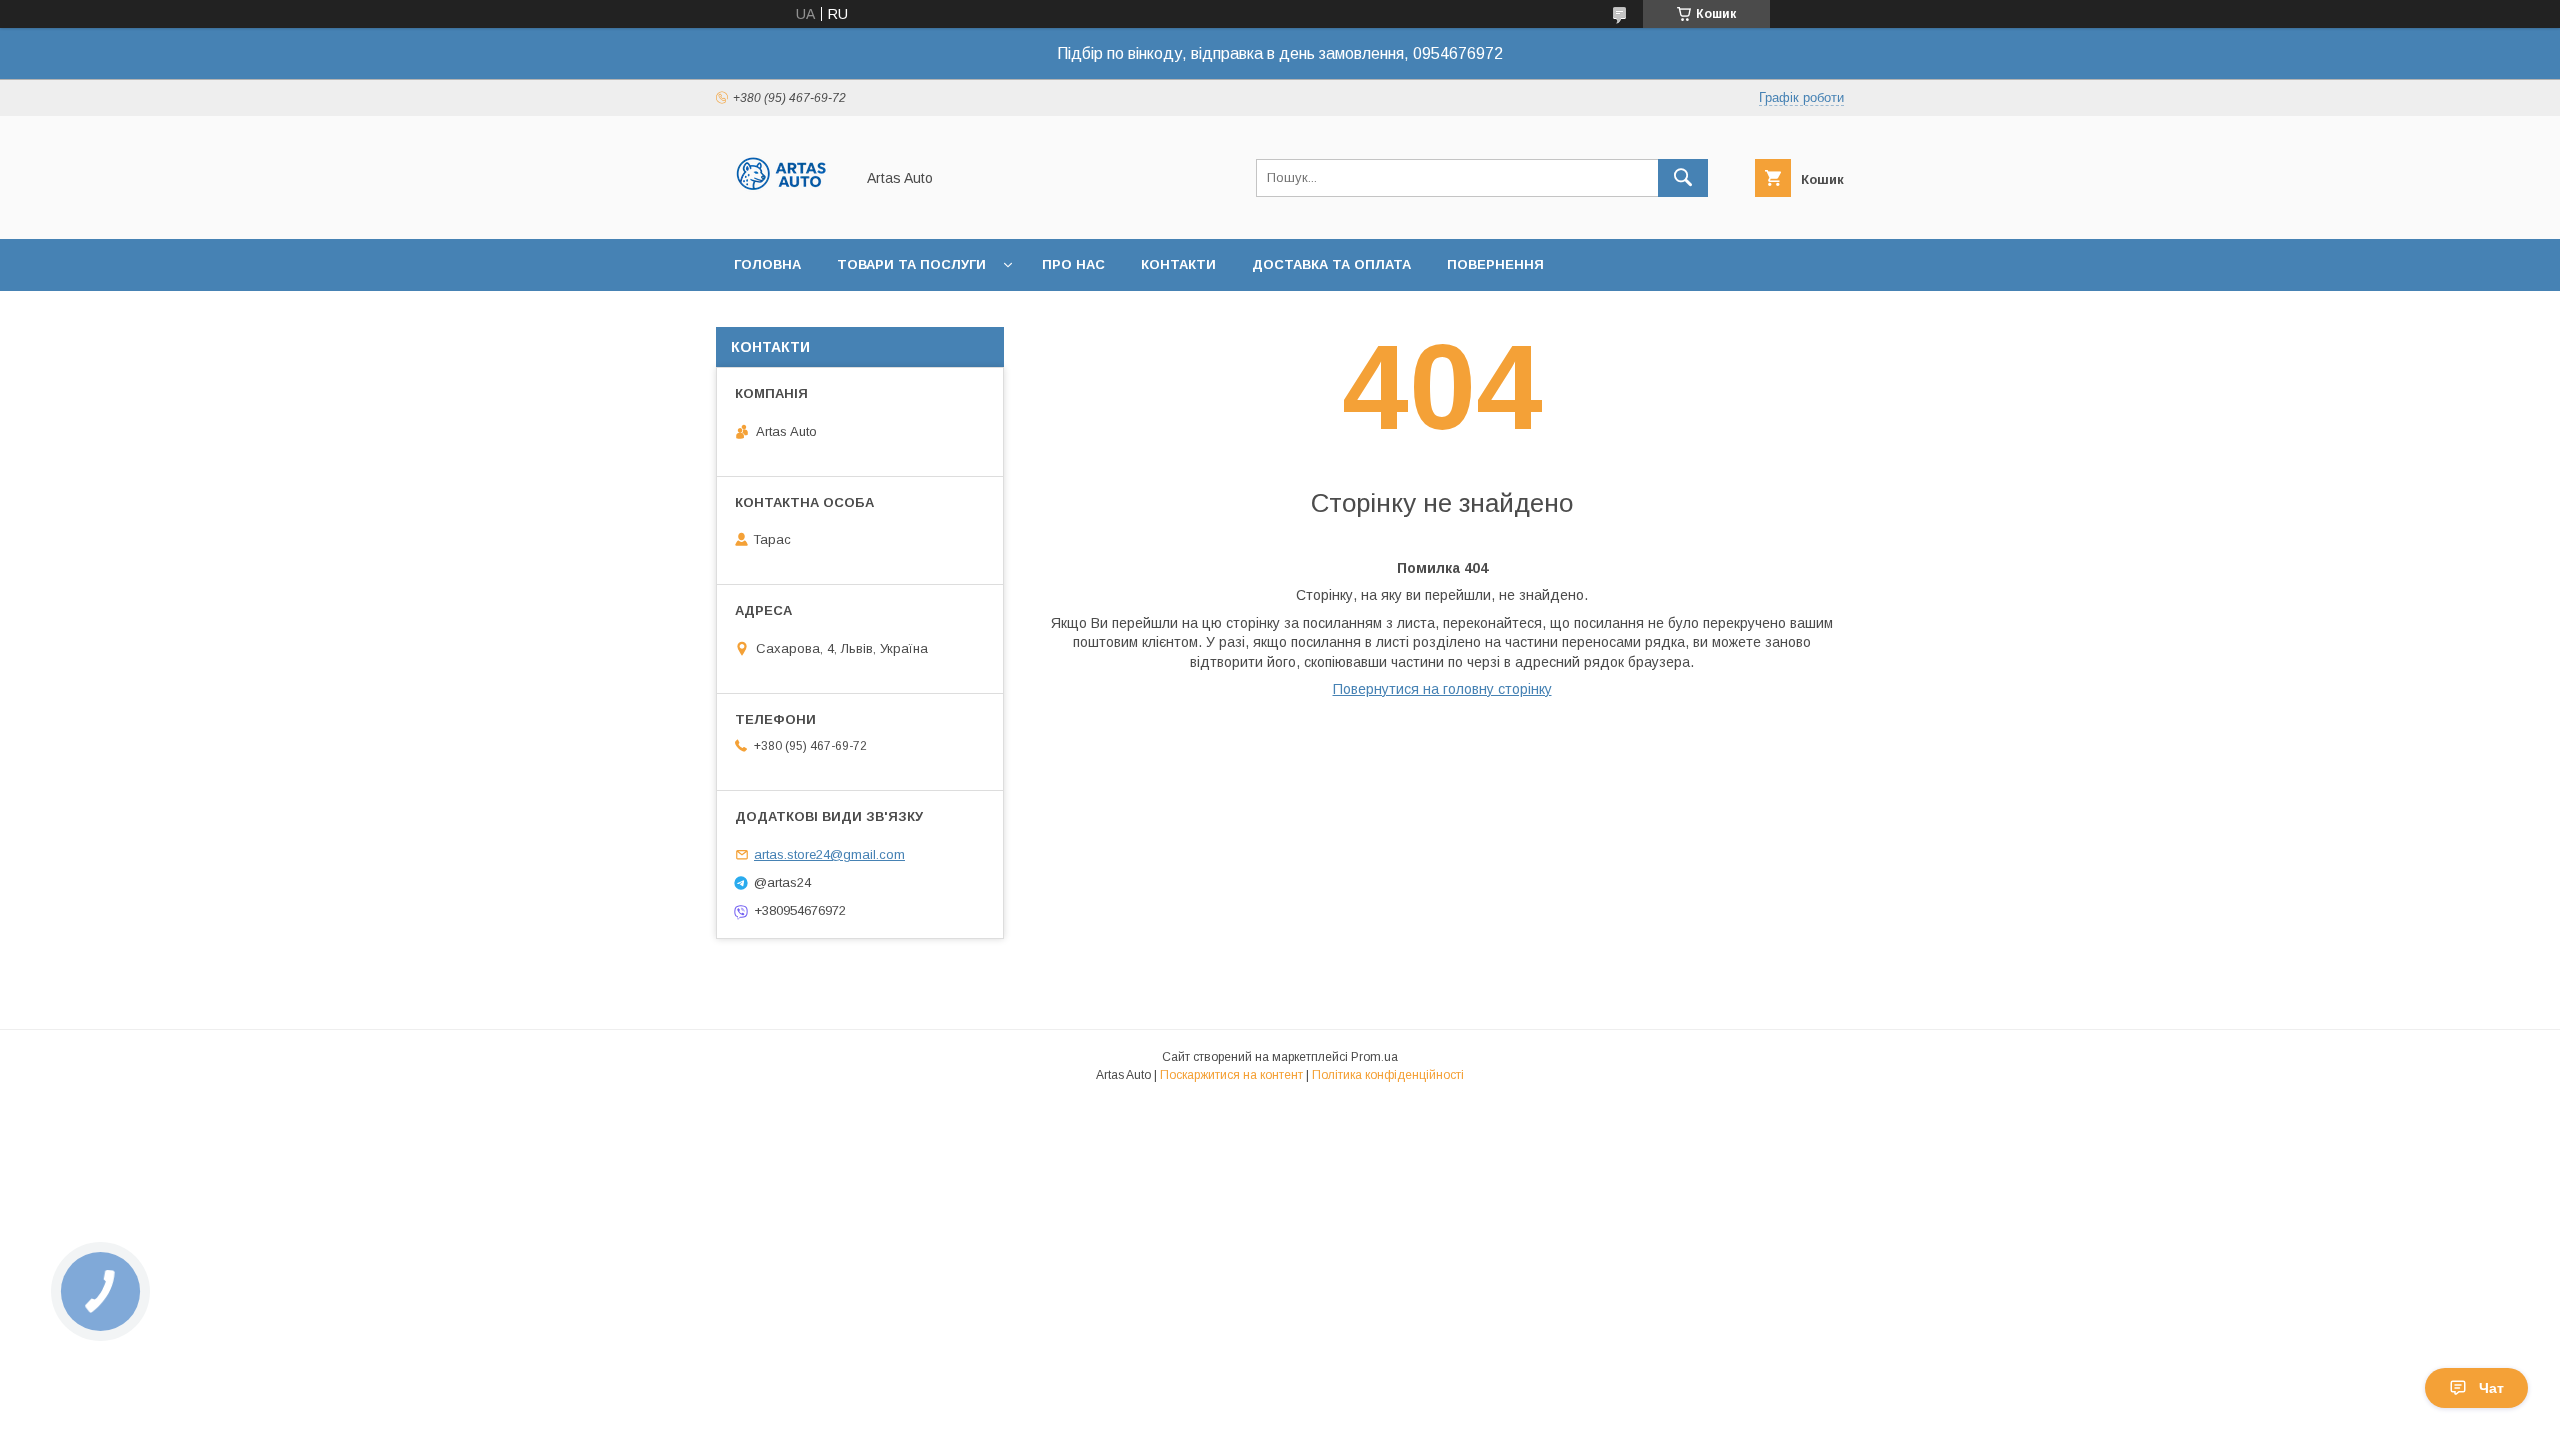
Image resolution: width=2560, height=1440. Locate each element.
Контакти (1178, 264)
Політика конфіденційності (1388, 1075)
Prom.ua (1374, 1057)
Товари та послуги (911, 264)
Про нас (1073, 264)
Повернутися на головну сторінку (1442, 689)
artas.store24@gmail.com (829, 854)
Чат (2491, 1388)
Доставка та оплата (1331, 264)
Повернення (1495, 264)
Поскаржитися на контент (1231, 1075)
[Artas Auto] (779, 213)
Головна (767, 264)
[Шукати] (1683, 178)
